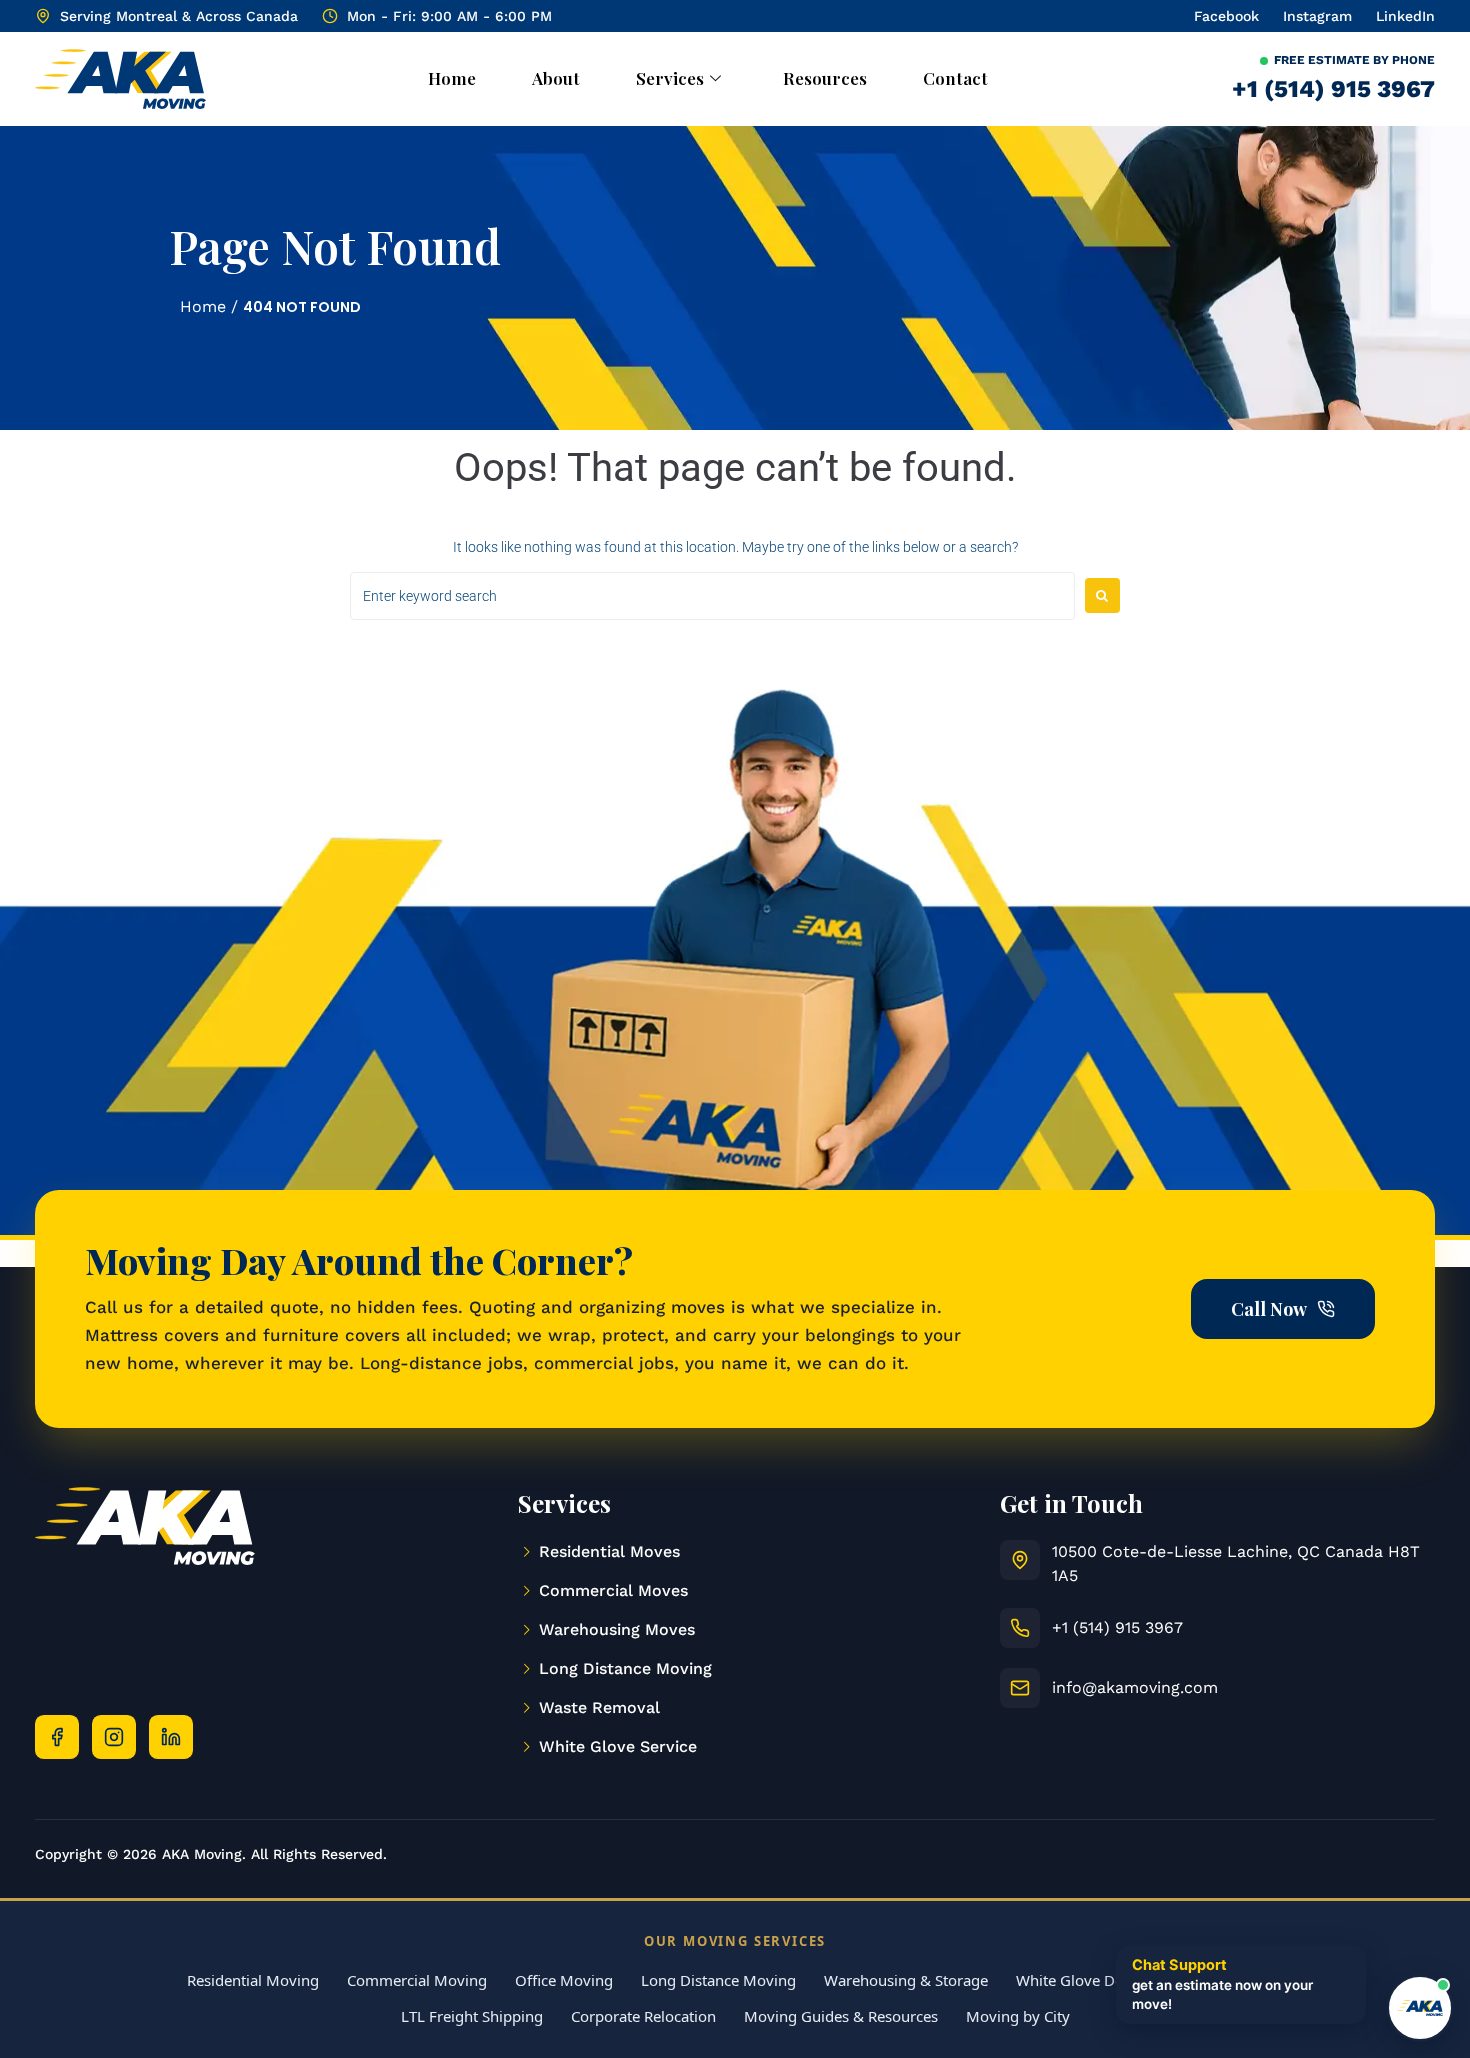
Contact (955, 78)
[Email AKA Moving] (1020, 1688)
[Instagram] (114, 1737)
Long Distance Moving (718, 1980)
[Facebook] (57, 1737)
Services (670, 78)
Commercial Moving (417, 1980)
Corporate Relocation (643, 2016)
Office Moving (564, 1980)
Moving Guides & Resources (841, 2016)
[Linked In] (171, 1737)
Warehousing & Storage (906, 1980)
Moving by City (1018, 2016)
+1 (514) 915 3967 (1333, 89)
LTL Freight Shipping (472, 2016)
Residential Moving (253, 1980)
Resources (825, 78)
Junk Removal (1236, 1980)
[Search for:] (712, 596)
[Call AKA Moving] (1020, 1628)
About (556, 78)
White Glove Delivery (1088, 1980)
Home (452, 78)
